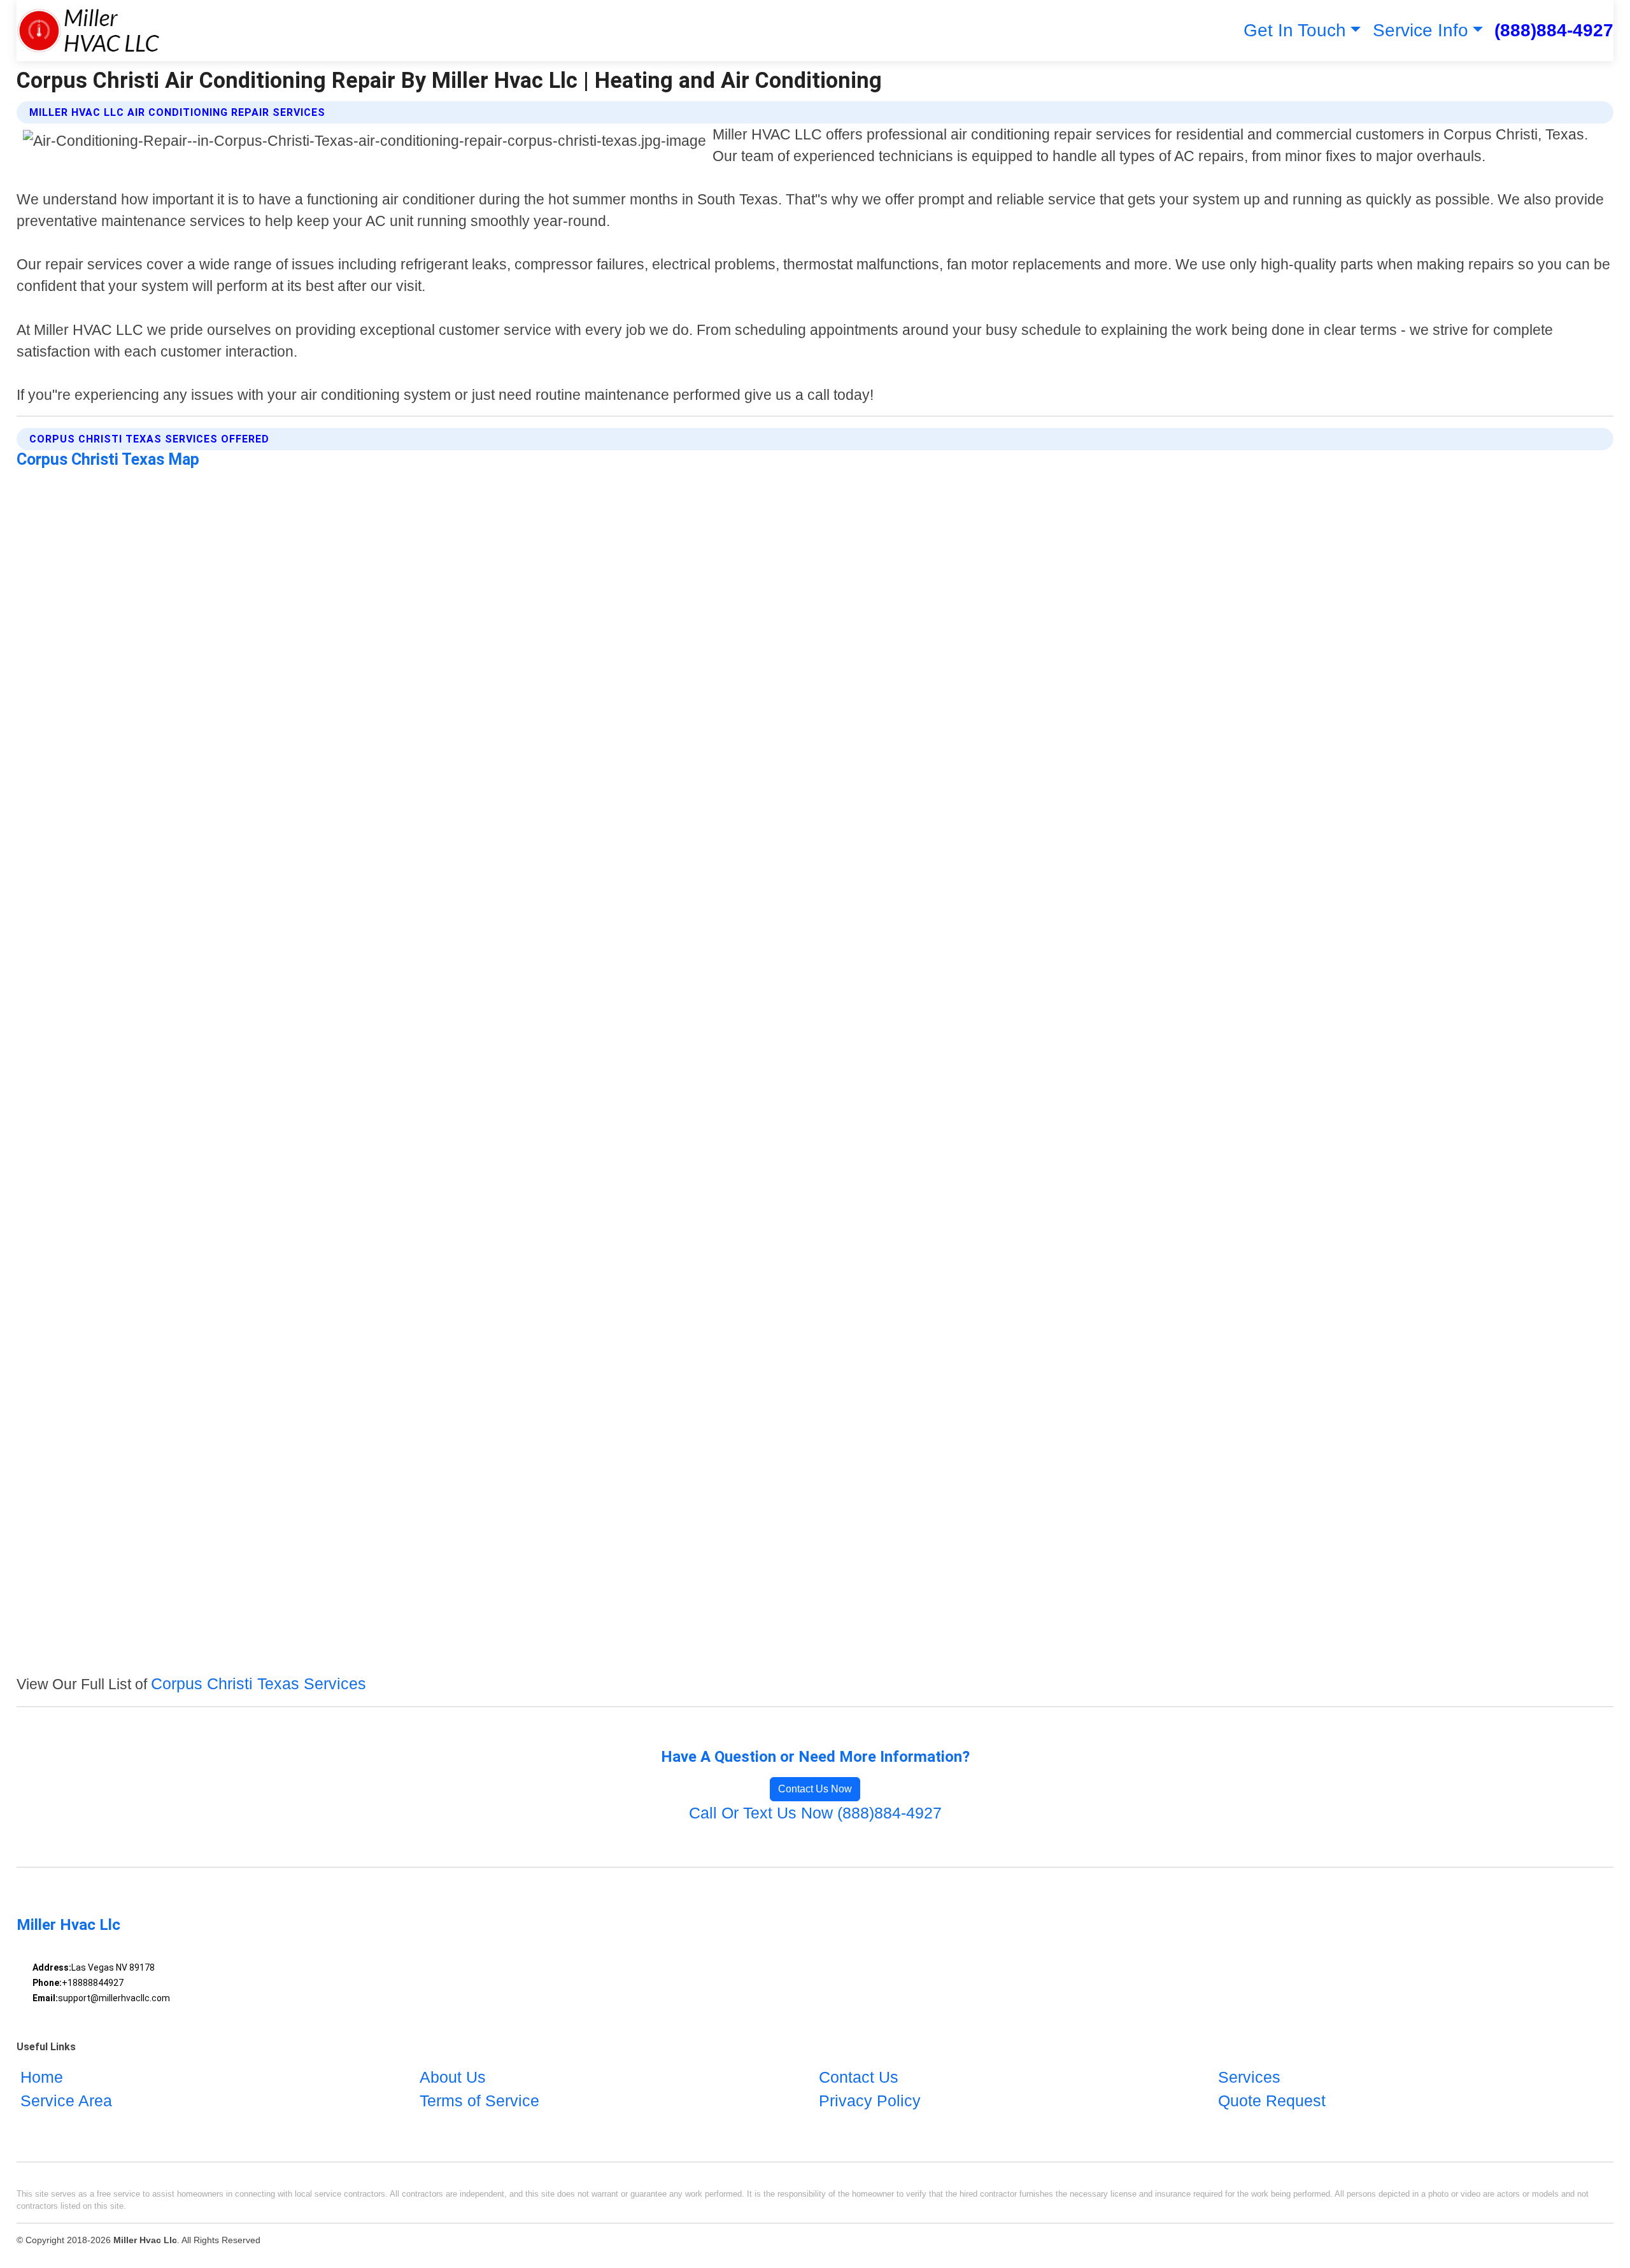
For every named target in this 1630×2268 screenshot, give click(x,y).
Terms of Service (479, 2101)
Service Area (66, 2101)
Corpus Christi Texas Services (259, 1683)
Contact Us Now (815, 1789)
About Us (453, 2077)
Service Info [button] (1421, 30)
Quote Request (1272, 2101)
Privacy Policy (870, 2101)
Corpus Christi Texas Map (108, 459)
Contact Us (859, 2077)
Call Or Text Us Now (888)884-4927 (815, 1813)
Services (1249, 2077)
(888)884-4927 (1554, 30)
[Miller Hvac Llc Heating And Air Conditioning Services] (88, 31)
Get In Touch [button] (1295, 30)
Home (42, 2077)
